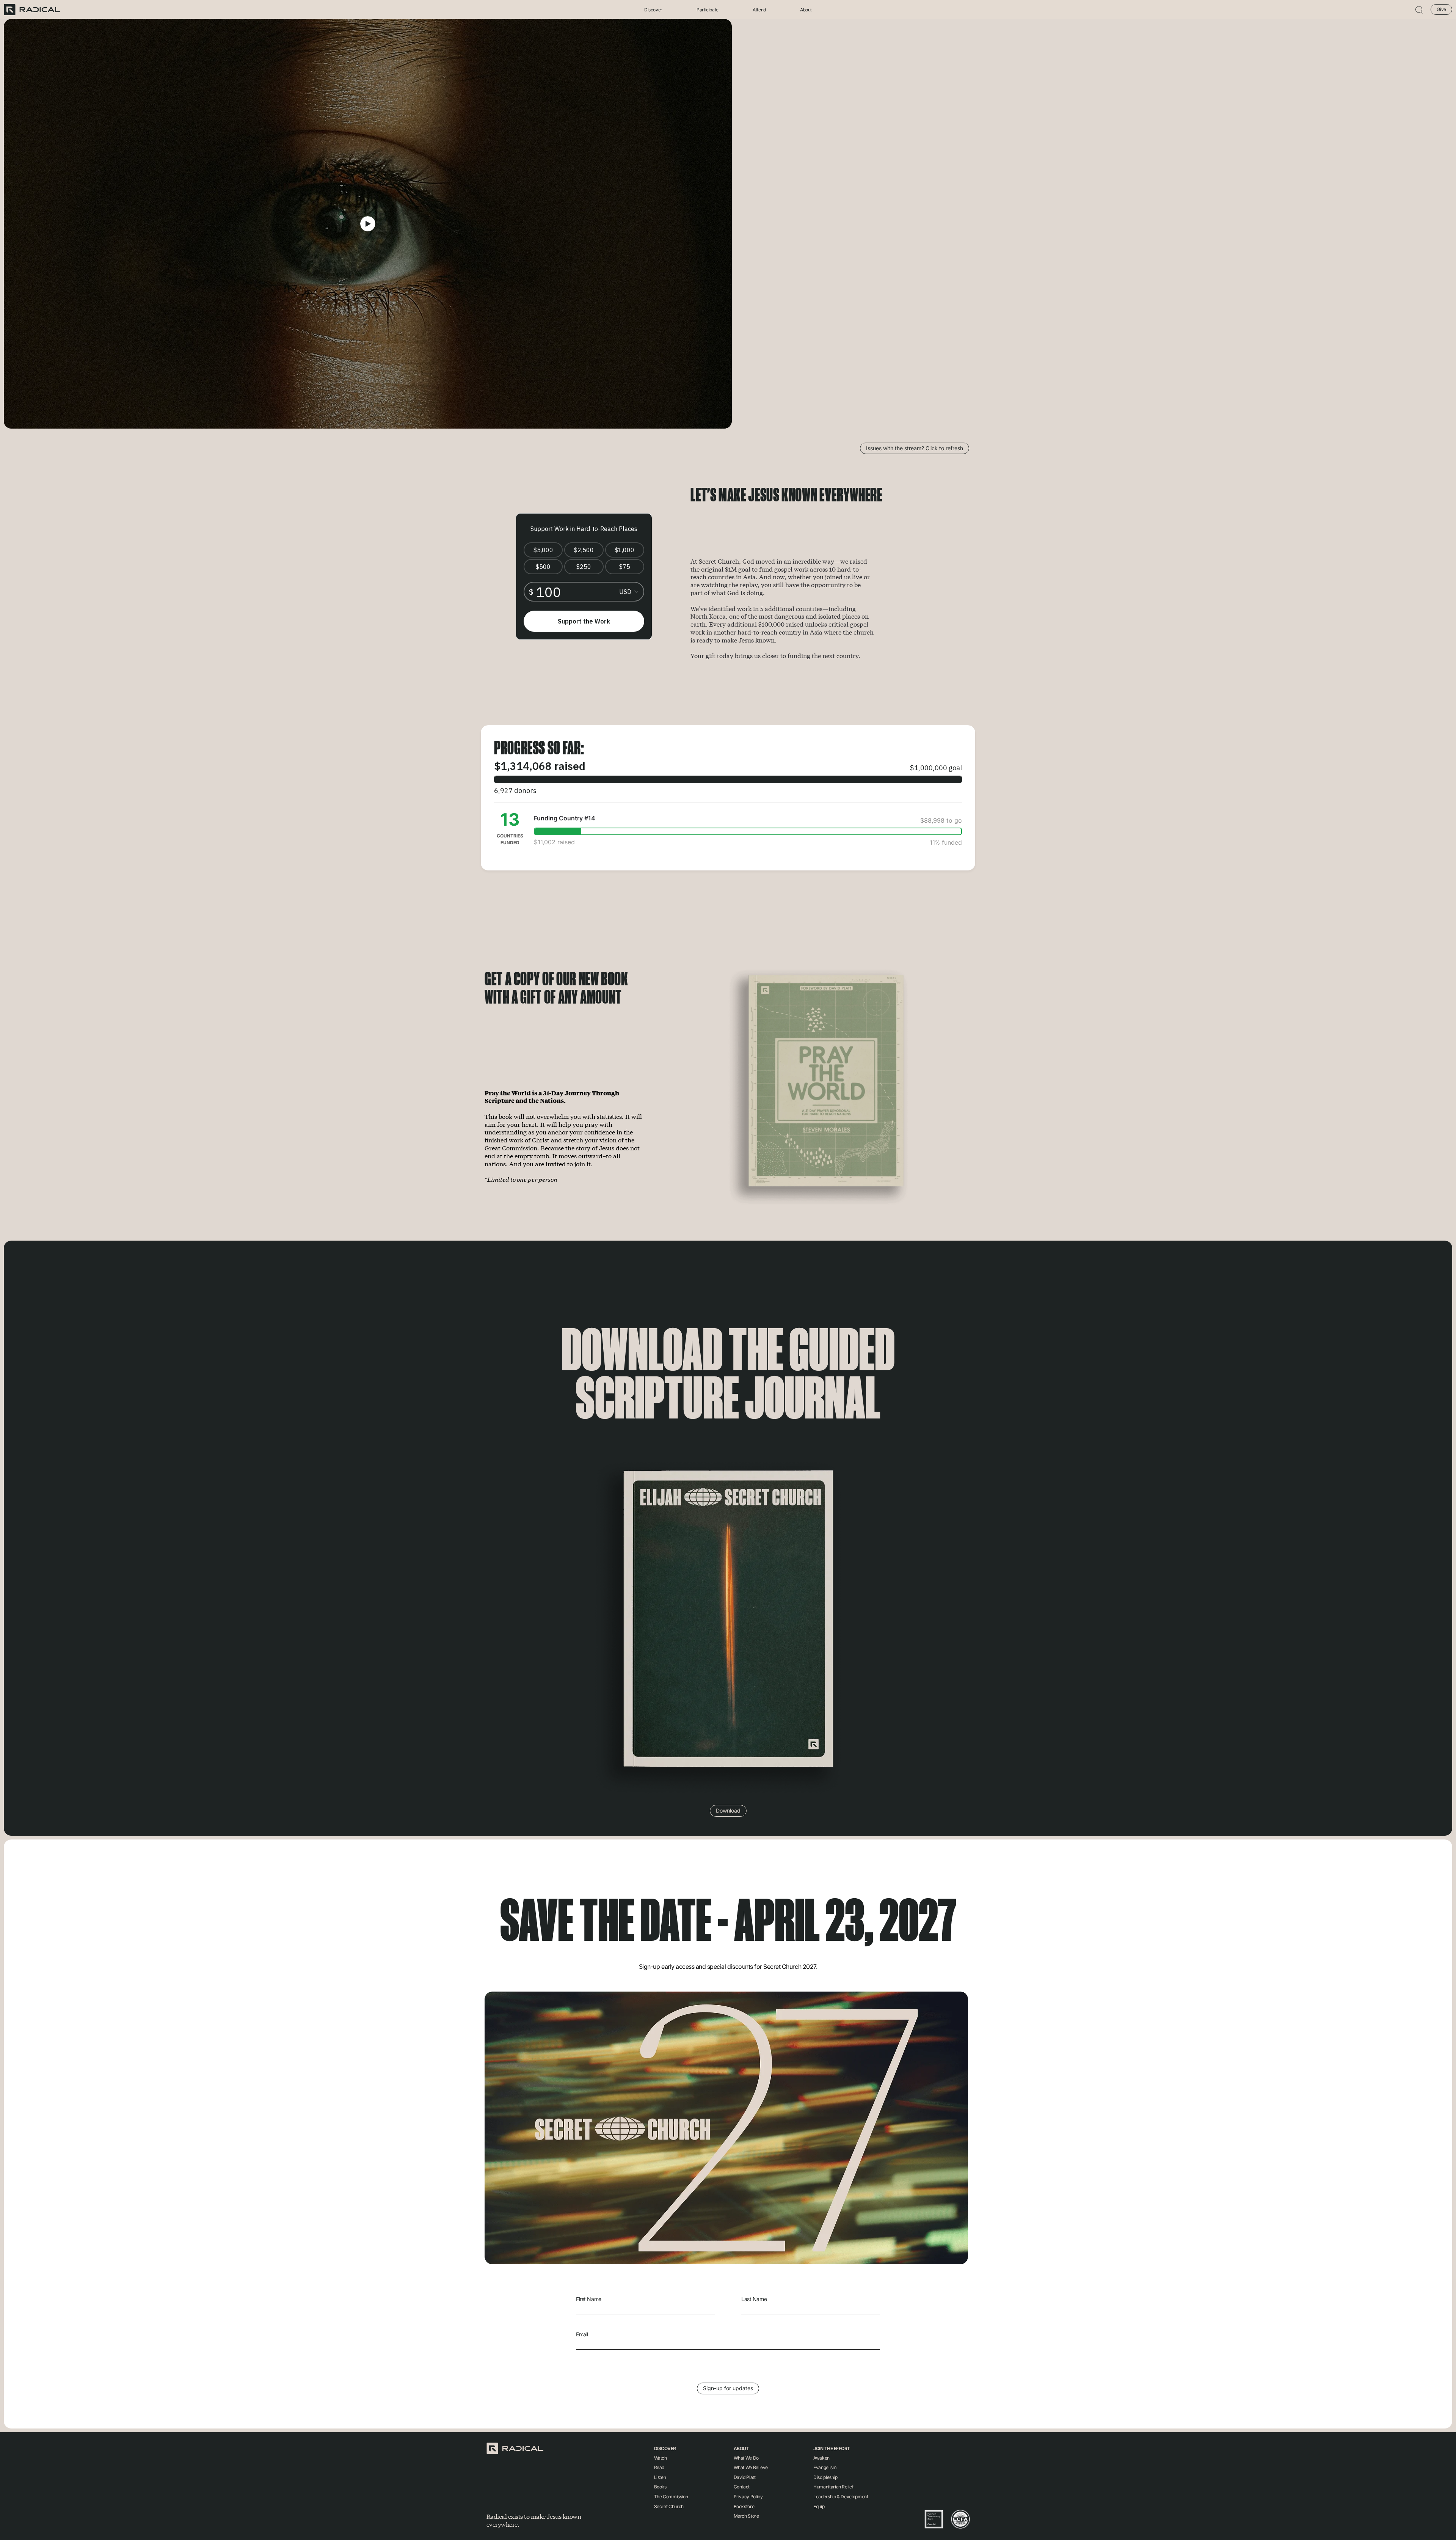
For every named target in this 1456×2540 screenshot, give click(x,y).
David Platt (745, 2477)
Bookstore (744, 2506)
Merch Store (746, 2516)
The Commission (671, 2497)
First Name (589, 2299)
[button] (1419, 10)
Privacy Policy (748, 2497)
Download (728, 1810)
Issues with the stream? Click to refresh (915, 448)
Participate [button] (708, 10)
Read (659, 2467)
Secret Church (669, 2506)
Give (1441, 9)
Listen (660, 2477)
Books (660, 2487)
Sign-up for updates (728, 2388)
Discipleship (825, 2477)
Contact (742, 2487)
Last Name (754, 2299)
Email (582, 2334)
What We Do (746, 2458)
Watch (661, 2458)
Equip (819, 2506)
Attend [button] (759, 10)
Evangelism (825, 2467)
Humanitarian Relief (833, 2487)
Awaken (821, 2458)
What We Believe (751, 2467)
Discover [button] (653, 10)
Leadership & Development (841, 2497)
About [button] (806, 10)
